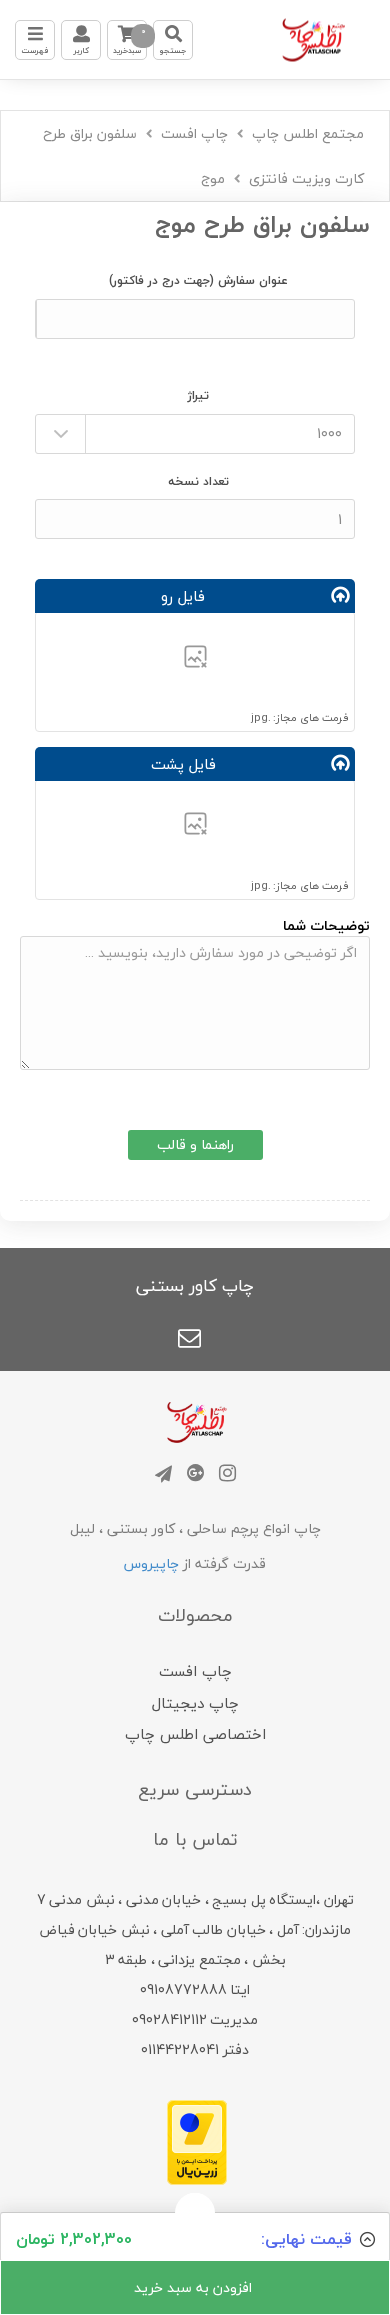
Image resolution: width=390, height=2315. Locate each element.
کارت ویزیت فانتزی (306, 178)
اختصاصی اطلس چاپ (195, 1734)
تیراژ (198, 395)
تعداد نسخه (198, 481)
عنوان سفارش (198, 280)
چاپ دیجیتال (195, 1703)
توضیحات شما (326, 925)
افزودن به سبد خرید (195, 2287)
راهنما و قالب (195, 1144)
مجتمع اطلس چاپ (308, 133)
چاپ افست (194, 133)
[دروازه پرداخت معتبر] (197, 2140)
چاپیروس (151, 1563)
